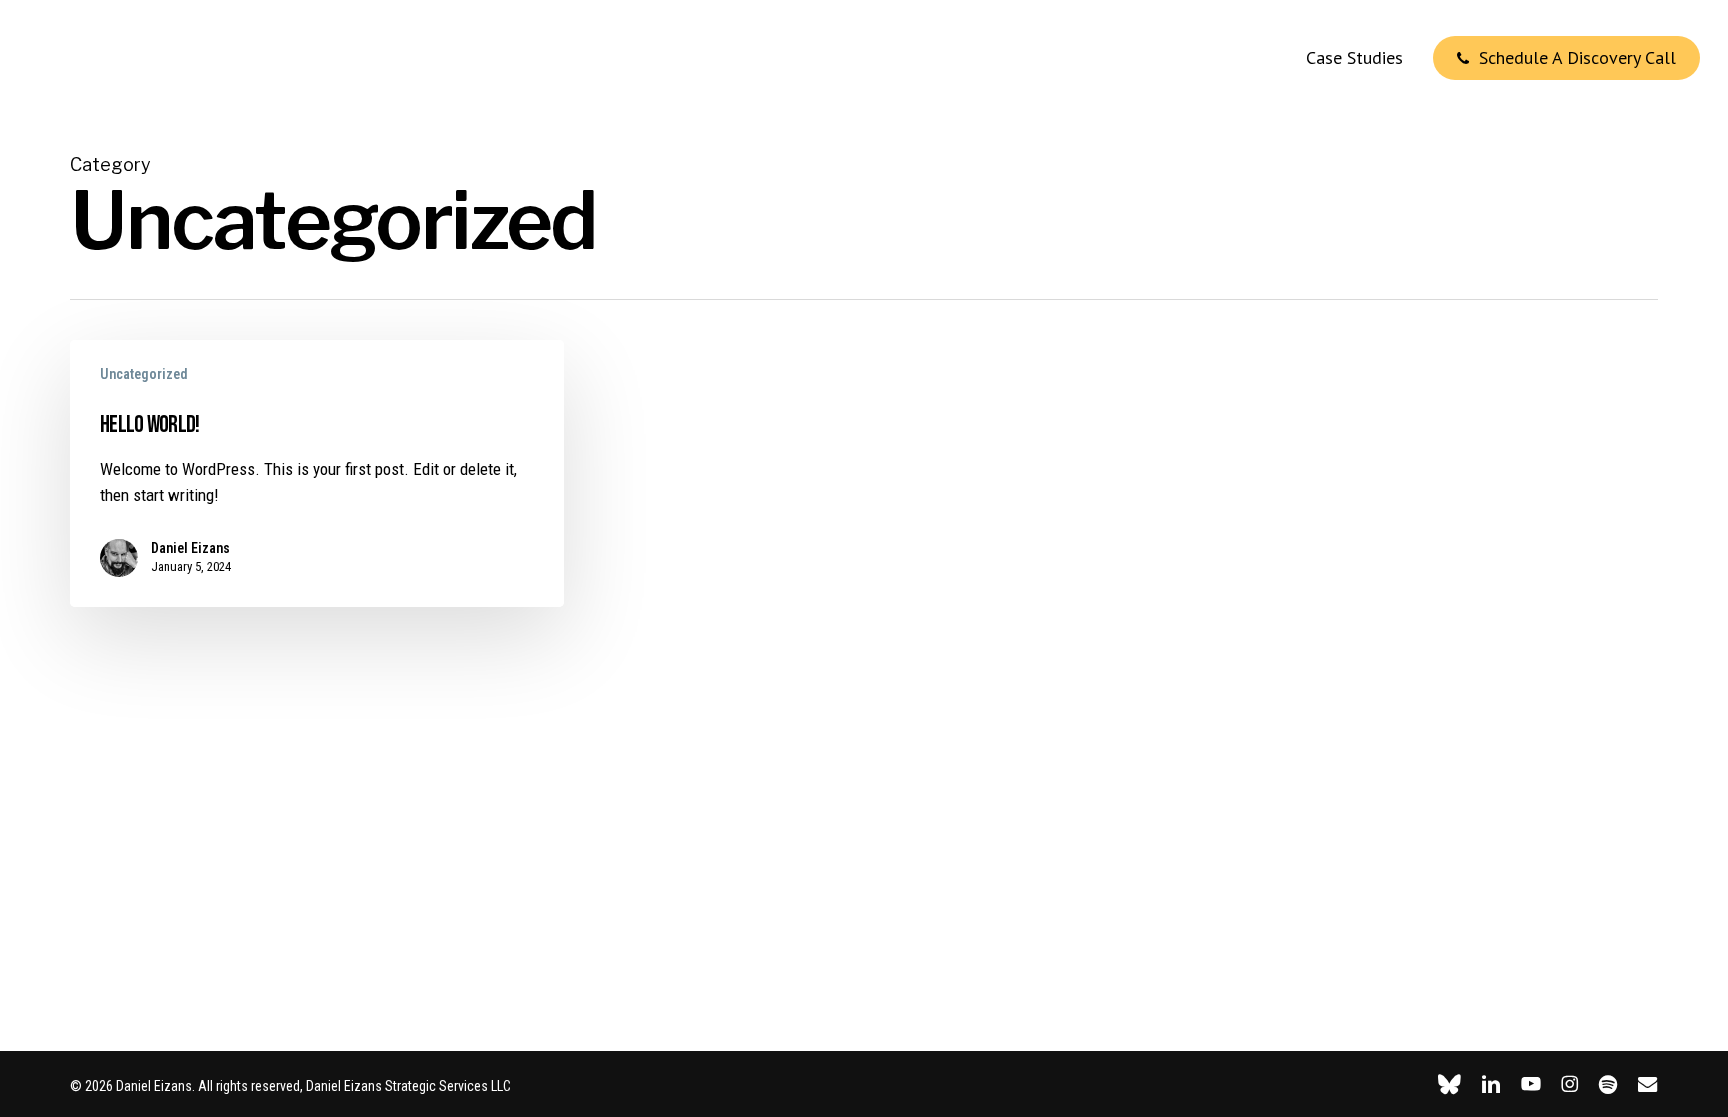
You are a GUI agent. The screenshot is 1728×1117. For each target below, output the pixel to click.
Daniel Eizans (190, 548)
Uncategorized (144, 374)
